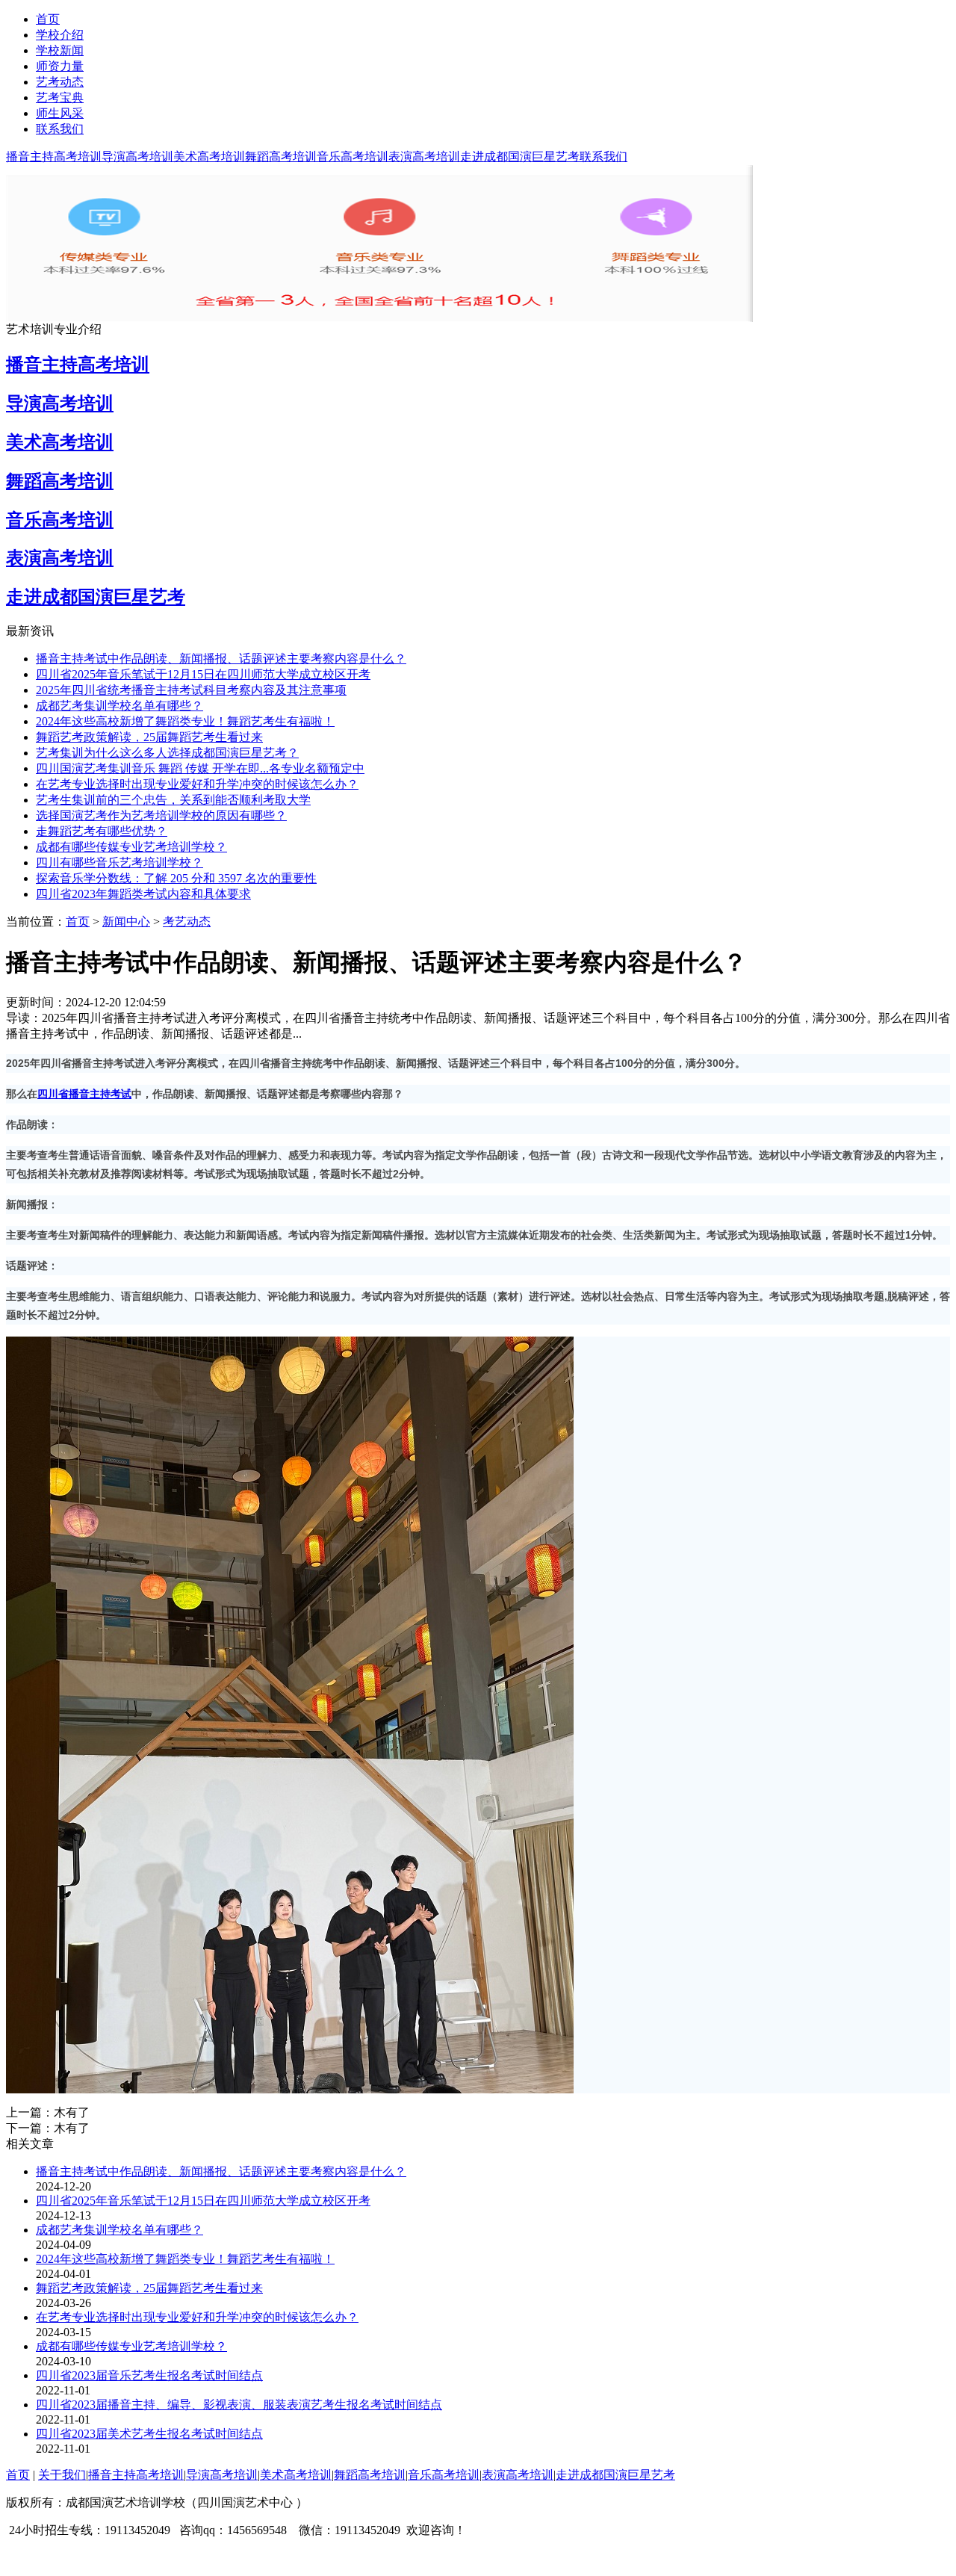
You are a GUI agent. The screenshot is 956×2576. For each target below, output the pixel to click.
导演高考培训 (137, 157)
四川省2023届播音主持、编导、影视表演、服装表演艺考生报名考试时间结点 (239, 2405)
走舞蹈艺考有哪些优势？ (102, 831)
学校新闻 (60, 50)
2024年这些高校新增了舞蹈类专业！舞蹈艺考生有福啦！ (185, 721)
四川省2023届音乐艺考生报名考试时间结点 (149, 2375)
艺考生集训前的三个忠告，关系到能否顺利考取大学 (173, 800)
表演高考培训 (424, 157)
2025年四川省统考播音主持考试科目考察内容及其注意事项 (191, 690)
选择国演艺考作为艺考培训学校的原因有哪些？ (161, 815)
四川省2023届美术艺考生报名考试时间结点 (149, 2434)
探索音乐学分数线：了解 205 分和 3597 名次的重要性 (176, 878)
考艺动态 (187, 922)
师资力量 (60, 66)
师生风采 (60, 113)
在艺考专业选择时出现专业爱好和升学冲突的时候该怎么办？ (197, 784)
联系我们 (60, 129)
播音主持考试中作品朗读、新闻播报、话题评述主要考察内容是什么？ (221, 659)
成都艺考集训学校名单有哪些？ (119, 706)
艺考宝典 (60, 97)
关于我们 (62, 2475)
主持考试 (111, 1094)
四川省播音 (63, 1094)
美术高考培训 (209, 157)
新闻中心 (126, 922)
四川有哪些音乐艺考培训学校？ (119, 863)
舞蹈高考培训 (281, 157)
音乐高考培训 (353, 157)
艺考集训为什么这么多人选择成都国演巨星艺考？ (167, 753)
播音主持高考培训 (54, 157)
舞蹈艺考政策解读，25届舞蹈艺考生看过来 (149, 737)
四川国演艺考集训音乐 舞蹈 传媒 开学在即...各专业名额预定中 (200, 768)
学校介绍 (60, 35)
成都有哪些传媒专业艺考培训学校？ (131, 847)
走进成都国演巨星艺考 (520, 157)
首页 (48, 19)
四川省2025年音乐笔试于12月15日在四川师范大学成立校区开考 (203, 674)
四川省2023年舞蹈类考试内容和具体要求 (143, 894)
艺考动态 (60, 82)
